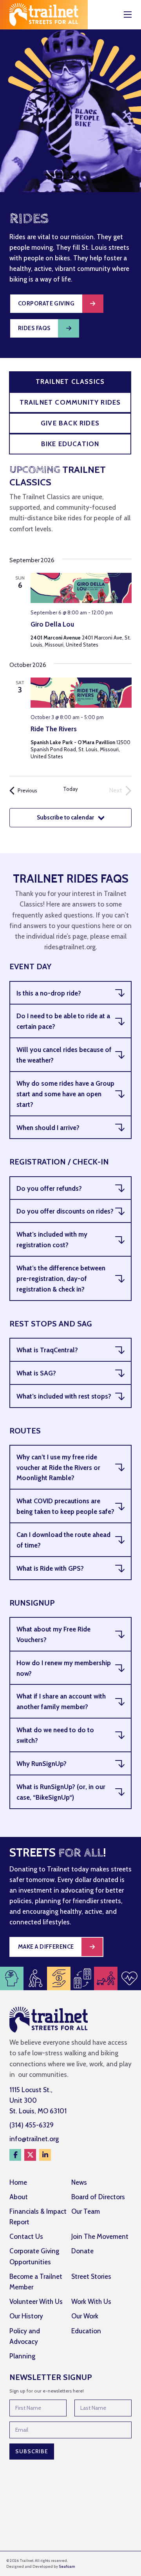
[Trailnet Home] (44, 15)
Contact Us (26, 2236)
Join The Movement (100, 2236)
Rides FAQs (34, 328)
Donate (82, 2251)
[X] (30, 2155)
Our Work (85, 2316)
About (19, 2197)
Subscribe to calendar (65, 817)
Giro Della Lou (52, 624)
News (79, 2182)
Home (18, 2182)
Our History (26, 2316)
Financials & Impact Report (38, 2217)
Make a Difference (46, 1947)
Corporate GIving (46, 303)
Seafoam (67, 2566)
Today (70, 789)
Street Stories (91, 2276)
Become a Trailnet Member (36, 2282)
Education (86, 2331)
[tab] (70, 382)
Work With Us (91, 2302)
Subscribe (32, 2451)
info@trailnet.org (34, 2139)
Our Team (86, 2211)
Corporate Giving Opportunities (34, 2256)
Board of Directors (98, 2197)
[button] (70, 993)
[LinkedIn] (45, 2155)
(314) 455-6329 (32, 2125)
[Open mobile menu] (128, 15)
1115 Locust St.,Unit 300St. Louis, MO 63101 (38, 2100)
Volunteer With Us (36, 2302)
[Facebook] (15, 2155)
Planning (22, 2356)
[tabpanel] (70, 652)
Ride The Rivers (54, 729)
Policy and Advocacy (25, 2336)
